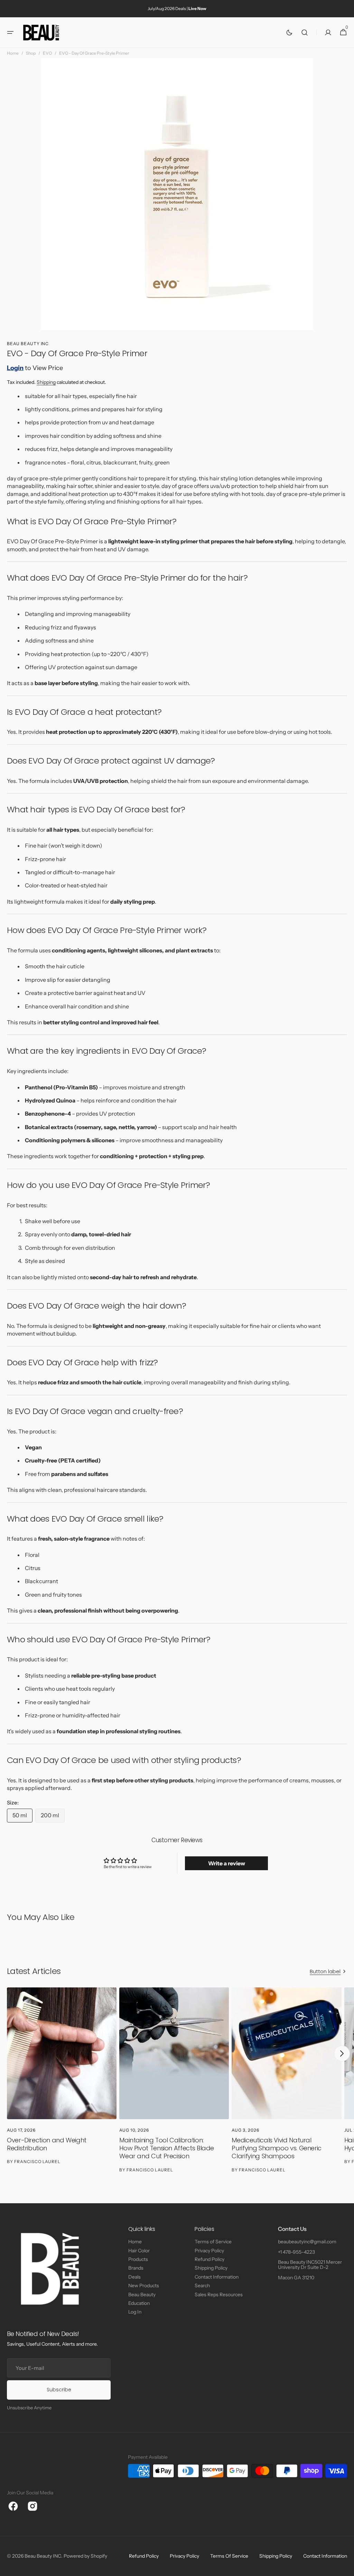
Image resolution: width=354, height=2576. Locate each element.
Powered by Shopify (85, 2556)
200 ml (53, 1817)
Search (202, 2286)
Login (15, 368)
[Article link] (62, 2084)
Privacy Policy (209, 2251)
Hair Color (139, 2251)
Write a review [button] (227, 1863)
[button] (10, 33)
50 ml (22, 1817)
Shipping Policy (211, 2268)
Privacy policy (184, 2556)
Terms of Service (213, 2242)
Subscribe (59, 2390)
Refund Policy (209, 2259)
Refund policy (144, 2556)
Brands (136, 2268)
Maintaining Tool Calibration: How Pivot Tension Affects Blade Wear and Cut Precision (167, 2148)
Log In (135, 2312)
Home (13, 53)
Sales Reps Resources (219, 2295)
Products (138, 2259)
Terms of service (229, 2556)
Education (139, 2303)
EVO (47, 53)
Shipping (46, 382)
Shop (31, 53)
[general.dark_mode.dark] (289, 33)
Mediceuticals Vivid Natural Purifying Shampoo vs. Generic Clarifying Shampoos (277, 2148)
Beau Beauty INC (43, 2556)
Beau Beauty (142, 2295)
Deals (134, 2277)
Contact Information (217, 2277)
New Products (144, 2286)
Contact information (325, 2556)
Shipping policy (276, 2556)
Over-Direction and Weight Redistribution (47, 2144)
